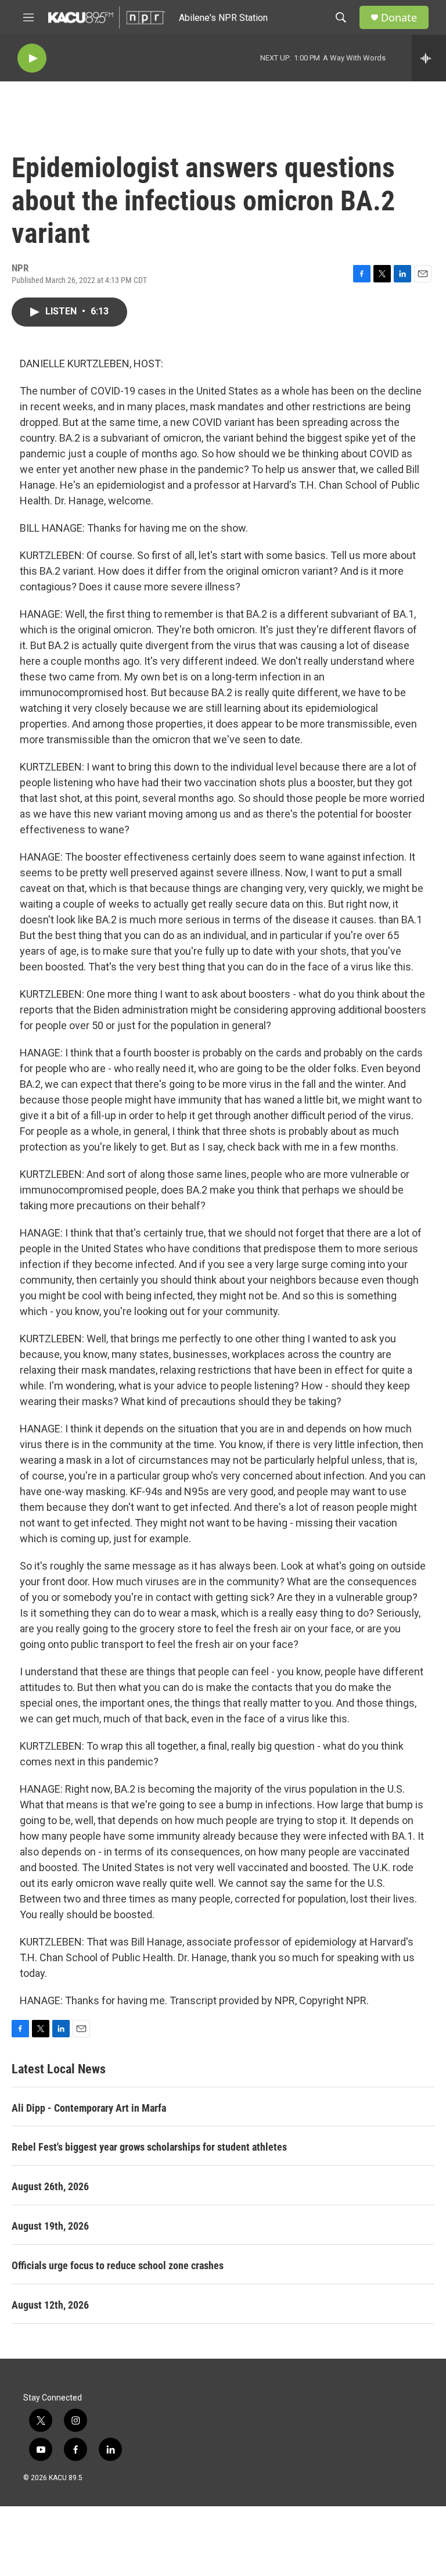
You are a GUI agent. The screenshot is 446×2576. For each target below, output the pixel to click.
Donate (399, 18)
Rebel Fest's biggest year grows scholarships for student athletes (149, 2147)
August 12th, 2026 (50, 2305)
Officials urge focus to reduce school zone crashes (118, 2265)
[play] (32, 58)
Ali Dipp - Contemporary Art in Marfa (89, 2108)
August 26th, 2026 (50, 2186)
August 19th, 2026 (50, 2226)
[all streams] (429, 58)
